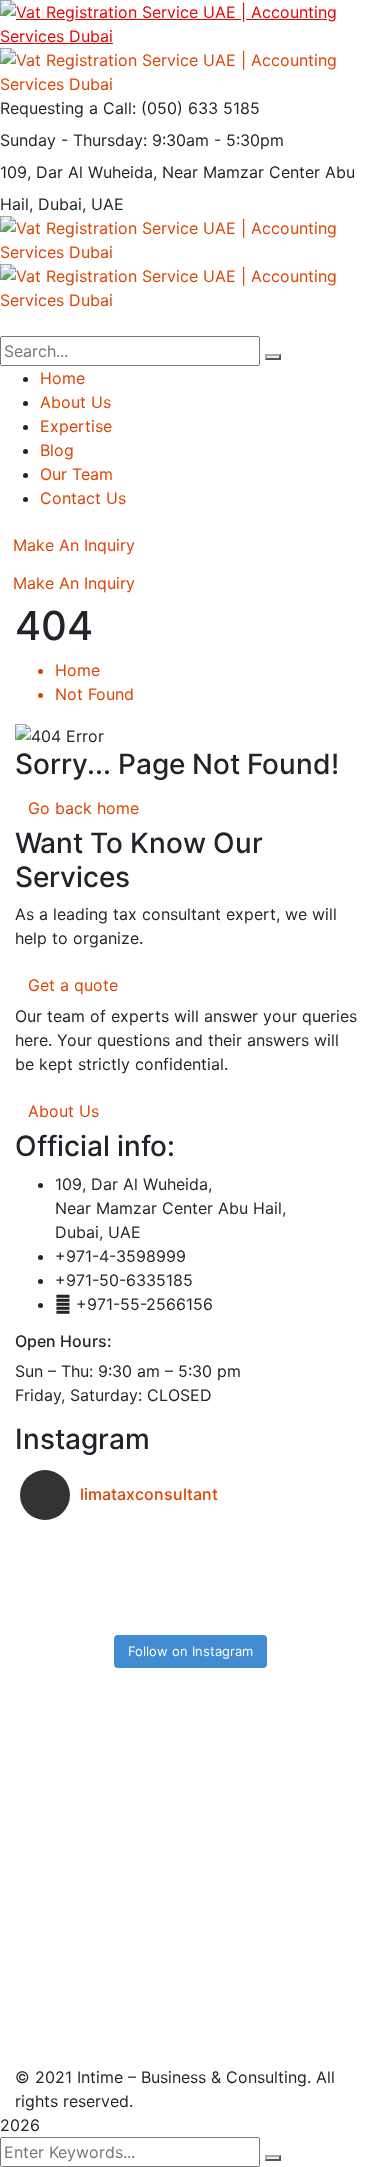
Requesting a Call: (68, 108)
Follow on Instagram (190, 1651)
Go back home (83, 808)
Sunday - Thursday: (73, 140)
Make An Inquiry (74, 545)
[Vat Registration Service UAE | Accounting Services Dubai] (187, 22)
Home (77, 670)
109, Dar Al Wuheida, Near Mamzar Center (160, 172)
